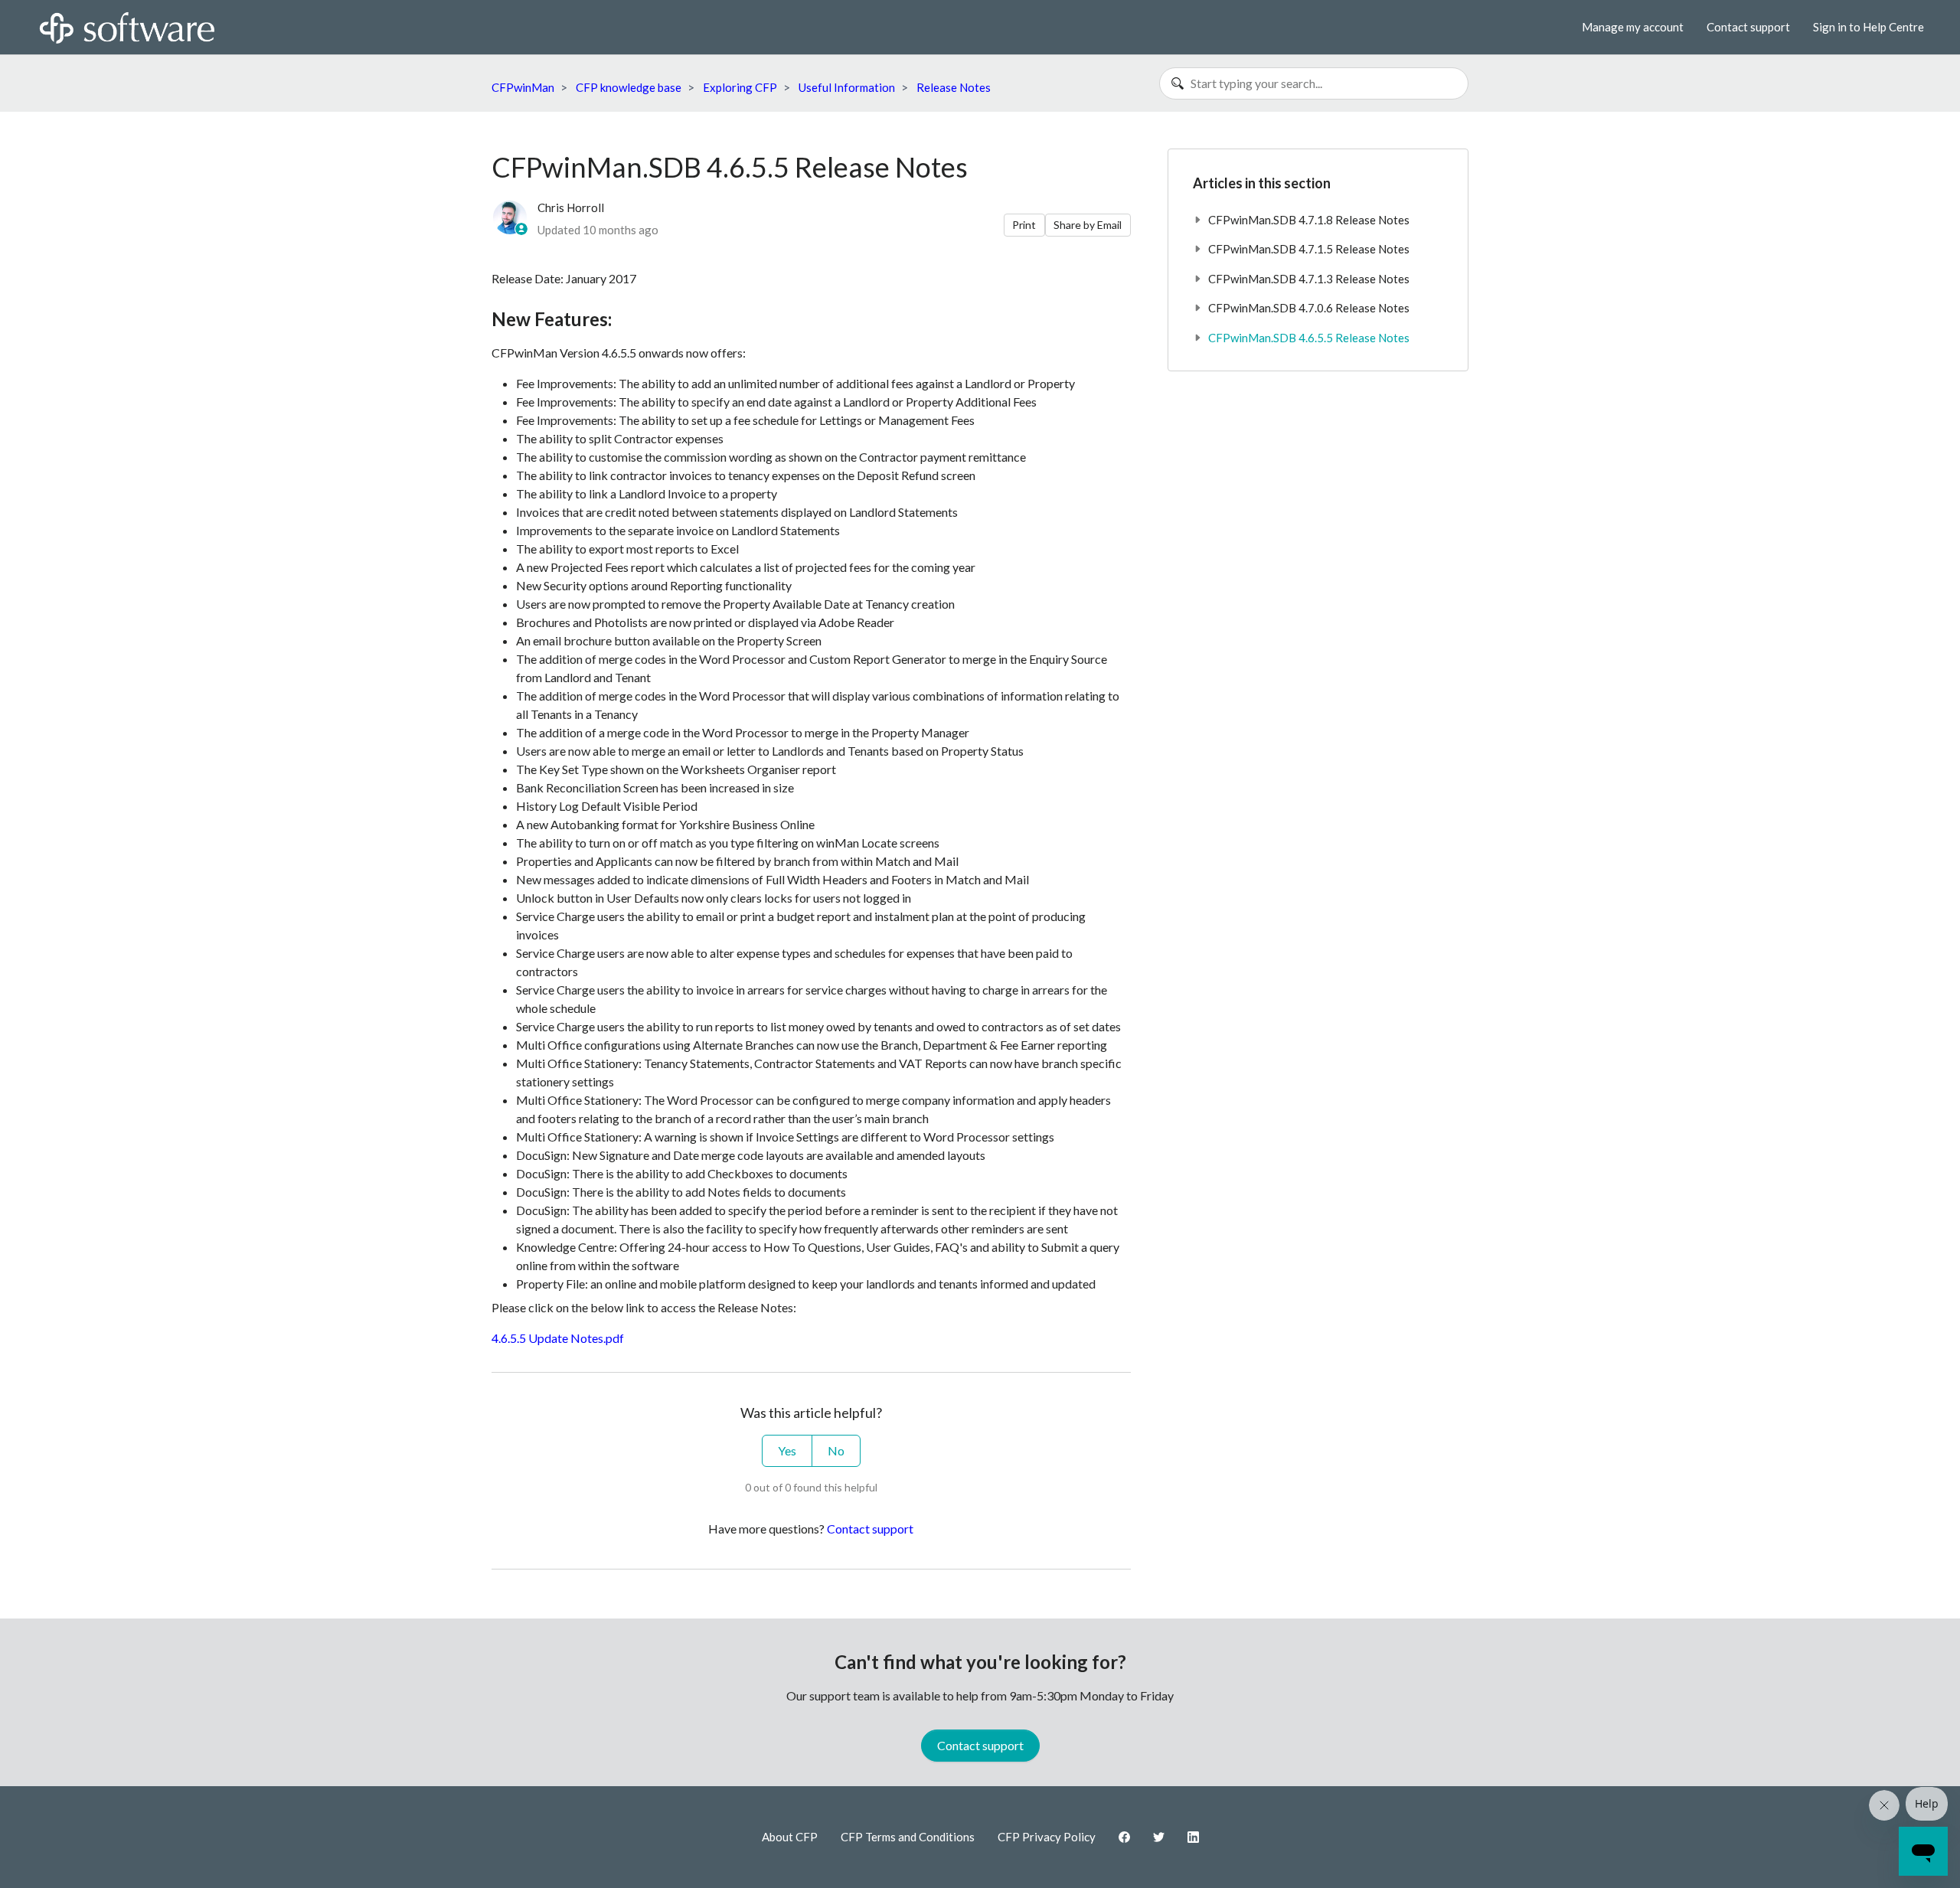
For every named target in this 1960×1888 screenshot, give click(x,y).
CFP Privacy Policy (1047, 1837)
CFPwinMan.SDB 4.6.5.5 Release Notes (1309, 338)
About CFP (790, 1837)
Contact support (1748, 27)
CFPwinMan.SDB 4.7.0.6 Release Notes (1309, 308)
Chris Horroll (571, 207)
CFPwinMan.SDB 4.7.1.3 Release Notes (1309, 279)
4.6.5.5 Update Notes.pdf (558, 1338)
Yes (787, 1450)
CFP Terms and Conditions (908, 1837)
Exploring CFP (740, 87)
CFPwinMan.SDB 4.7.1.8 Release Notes (1309, 220)
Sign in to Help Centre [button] (1869, 27)
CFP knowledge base (629, 87)
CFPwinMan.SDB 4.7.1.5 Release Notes (1309, 249)
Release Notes (954, 87)
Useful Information (847, 87)
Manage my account (1633, 27)
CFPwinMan (523, 87)
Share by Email (1088, 225)
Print (1024, 225)
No (836, 1450)
